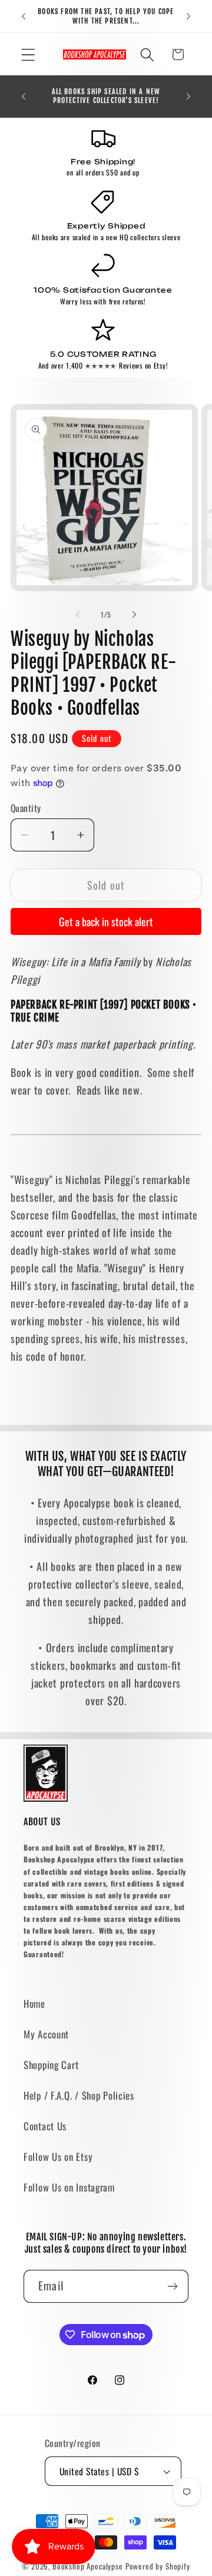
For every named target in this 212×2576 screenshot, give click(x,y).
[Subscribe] (172, 2286)
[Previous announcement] (24, 16)
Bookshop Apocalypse (88, 2566)
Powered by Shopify (158, 2566)
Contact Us (45, 2126)
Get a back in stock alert (106, 921)
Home (34, 2003)
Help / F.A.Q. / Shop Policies (79, 2095)
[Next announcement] (188, 16)
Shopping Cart (51, 2065)
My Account (46, 2034)
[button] (29, 54)
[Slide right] (134, 615)
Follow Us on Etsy (58, 2156)
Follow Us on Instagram (69, 2187)
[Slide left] (78, 615)
